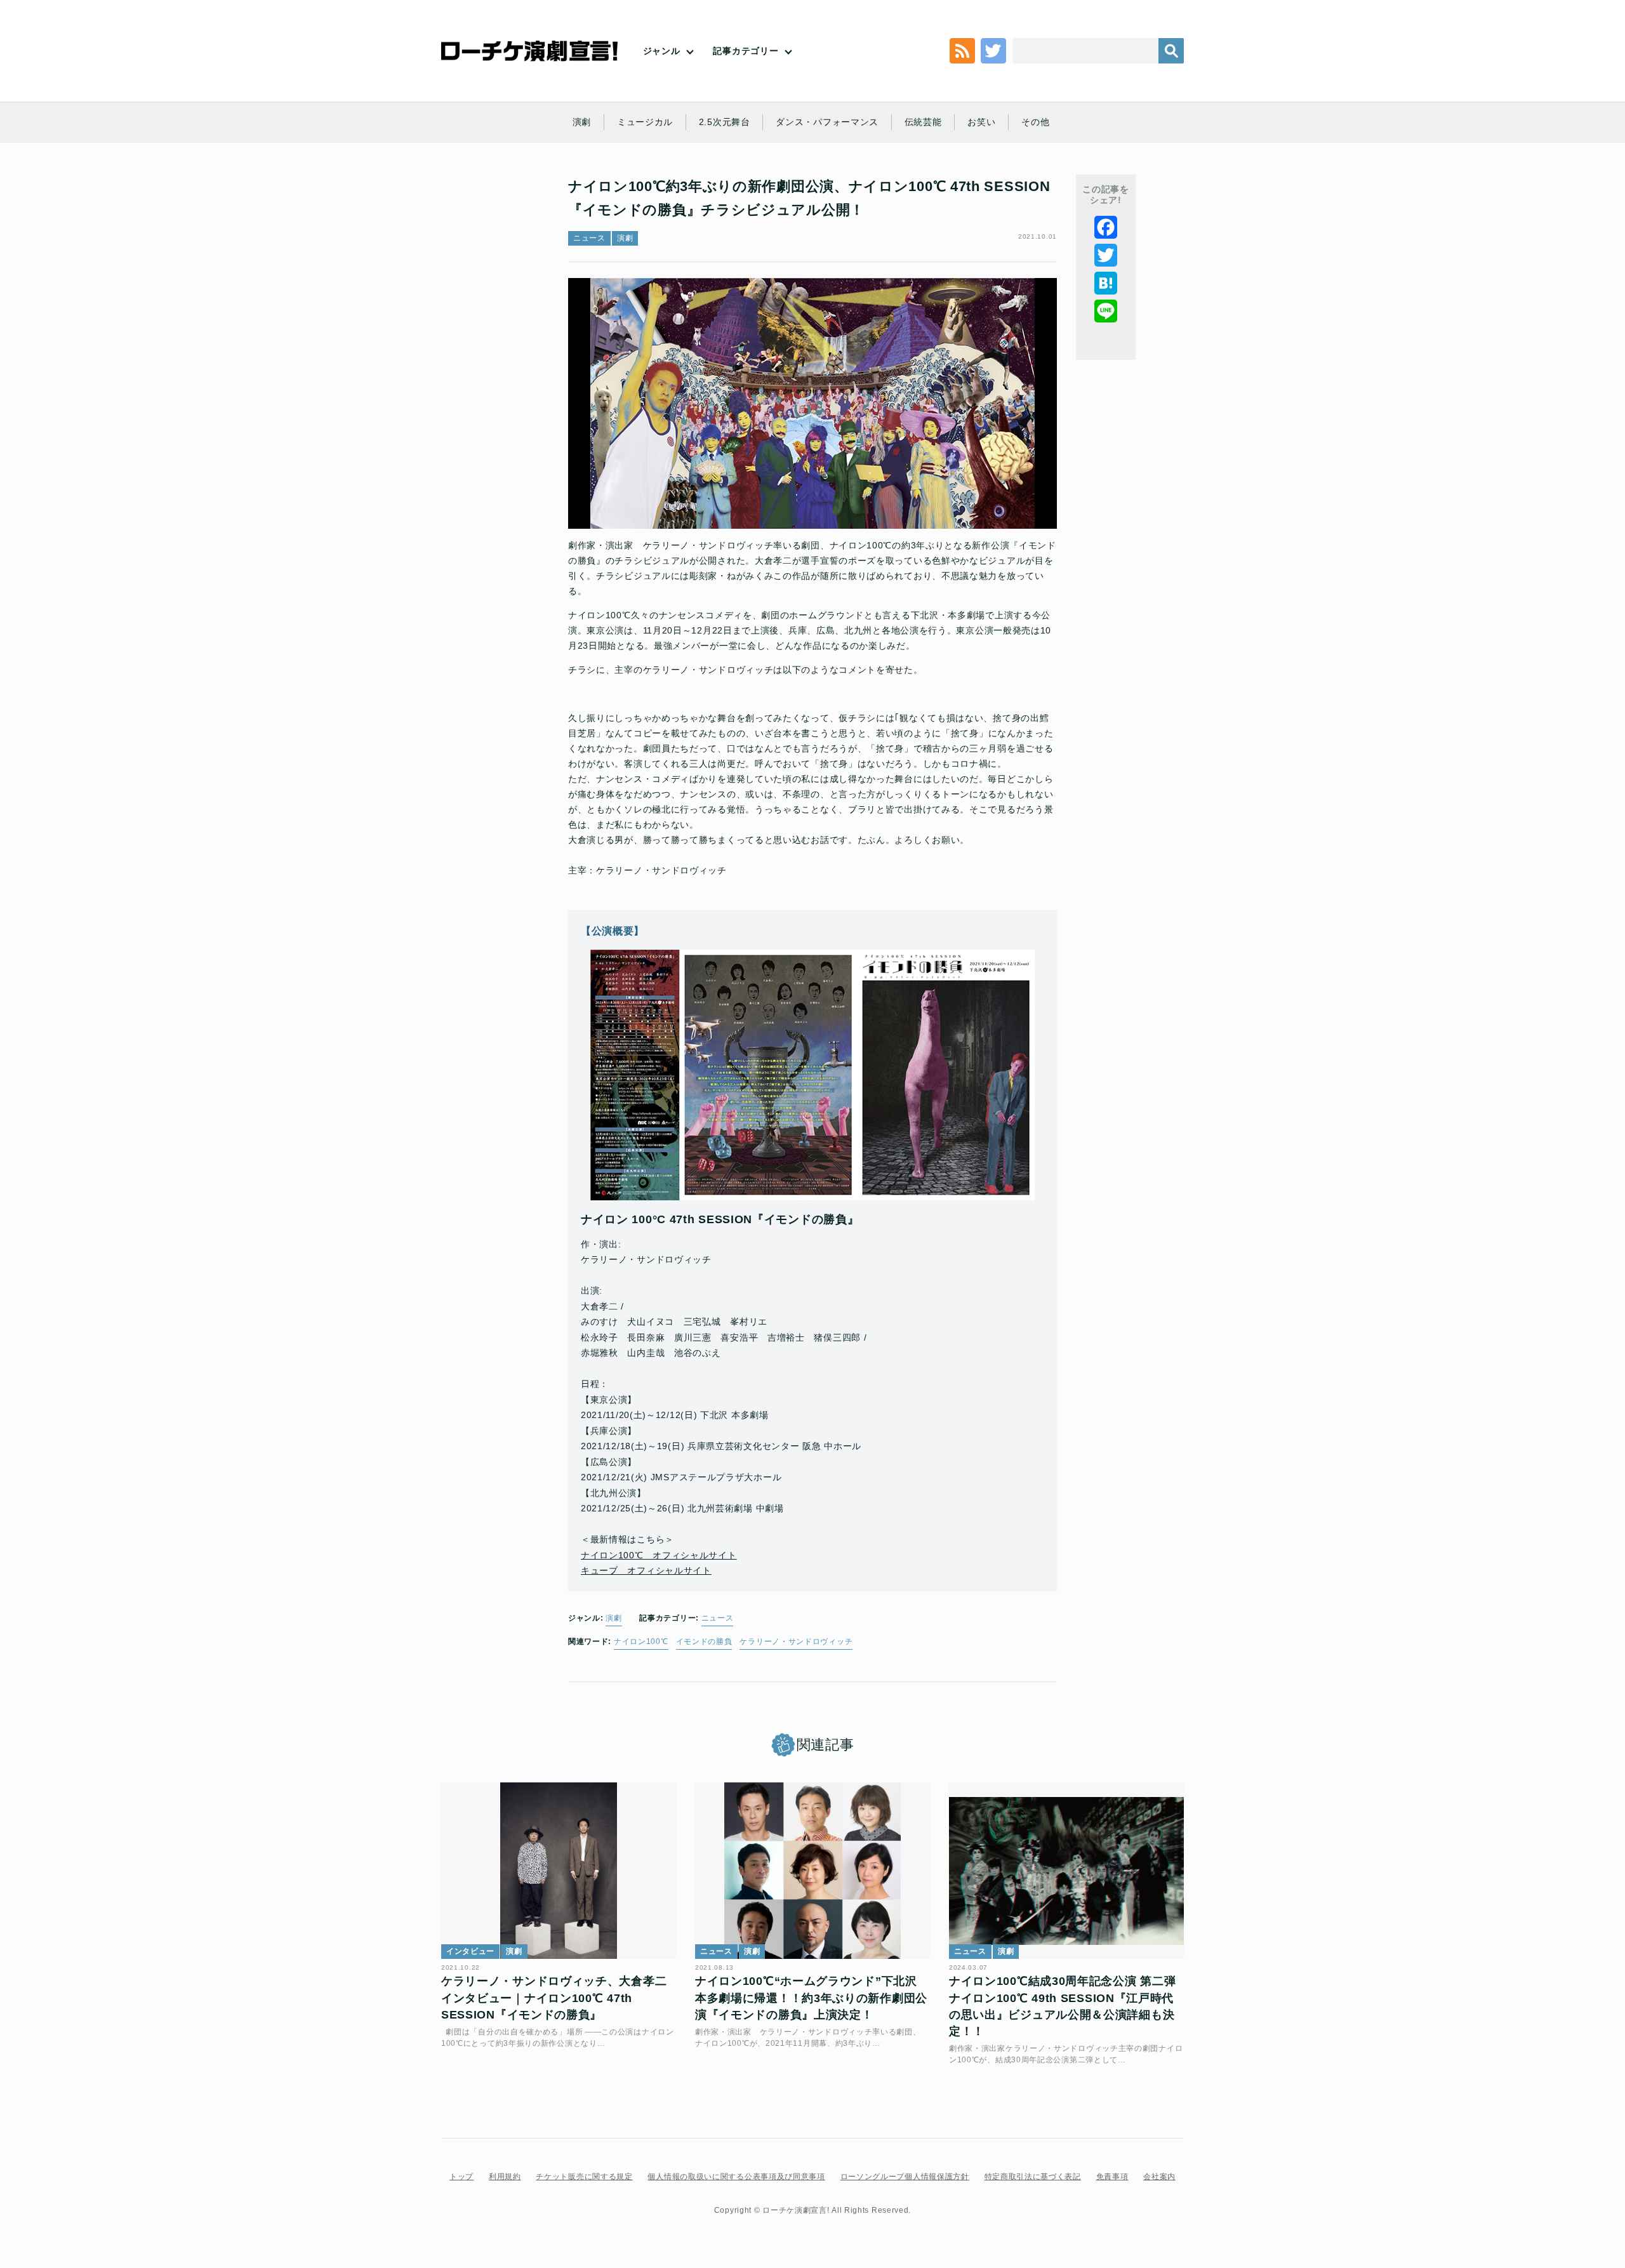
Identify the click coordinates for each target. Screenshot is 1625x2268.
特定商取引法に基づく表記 (1033, 2177)
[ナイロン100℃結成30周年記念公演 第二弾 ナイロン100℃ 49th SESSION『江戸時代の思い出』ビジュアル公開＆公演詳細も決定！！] (1066, 1871)
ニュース (589, 238)
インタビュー (470, 1951)
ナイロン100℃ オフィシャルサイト (659, 1555)
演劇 (582, 122)
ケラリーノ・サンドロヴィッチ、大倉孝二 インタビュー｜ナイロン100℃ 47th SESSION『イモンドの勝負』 (554, 1998)
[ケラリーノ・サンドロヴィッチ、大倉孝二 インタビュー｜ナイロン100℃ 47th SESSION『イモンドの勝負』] (559, 1871)
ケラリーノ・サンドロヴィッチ (796, 1641)
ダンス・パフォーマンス (827, 122)
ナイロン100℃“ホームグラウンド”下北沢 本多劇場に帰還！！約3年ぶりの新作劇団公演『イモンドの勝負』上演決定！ (811, 1998)
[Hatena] (1106, 283)
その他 (1035, 122)
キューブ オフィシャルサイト (646, 1570)
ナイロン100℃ (641, 1641)
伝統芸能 (923, 122)
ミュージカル (645, 122)
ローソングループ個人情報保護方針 (905, 2177)
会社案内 (1159, 2177)
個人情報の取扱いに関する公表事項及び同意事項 (736, 2177)
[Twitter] (1106, 255)
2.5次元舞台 (725, 122)
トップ (461, 2177)
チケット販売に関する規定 (584, 2177)
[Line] (1106, 311)
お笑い (981, 122)
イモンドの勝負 (704, 1641)
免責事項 (1112, 2177)
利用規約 (505, 2177)
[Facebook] (1106, 227)
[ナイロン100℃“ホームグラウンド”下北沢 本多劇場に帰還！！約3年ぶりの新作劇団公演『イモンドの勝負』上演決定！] (812, 1871)
